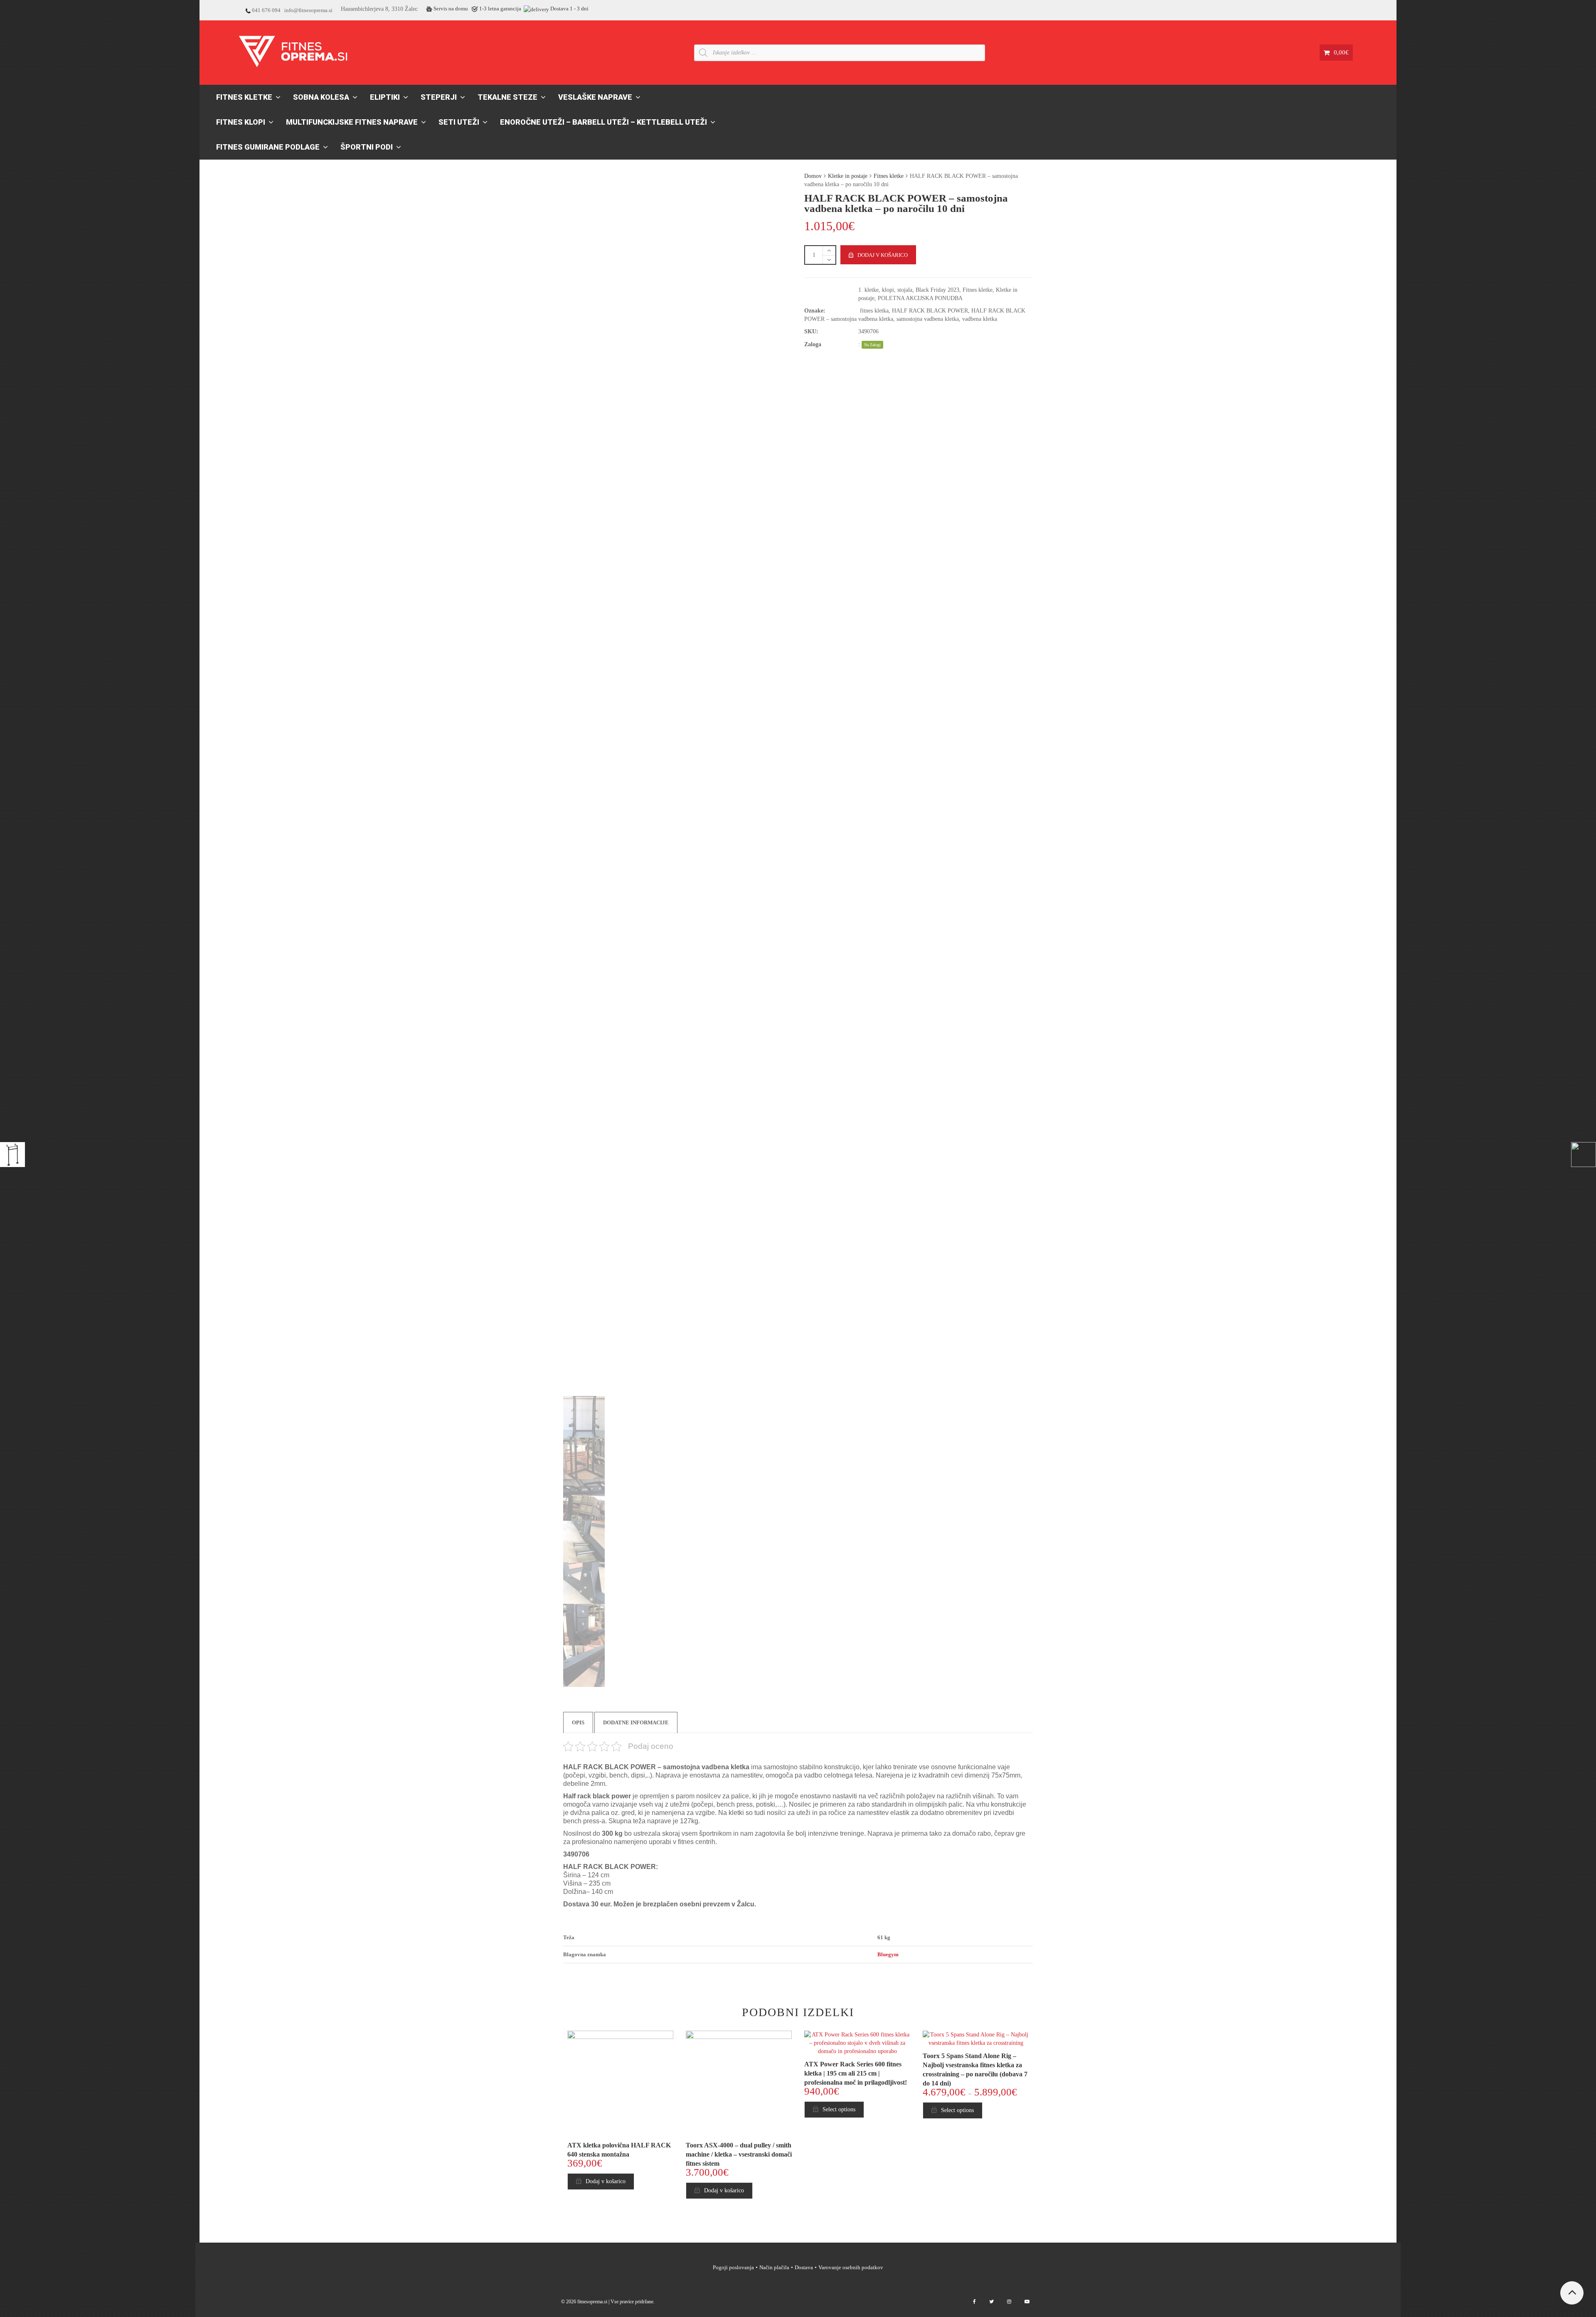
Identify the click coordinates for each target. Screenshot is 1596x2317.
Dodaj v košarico (883, 255)
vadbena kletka (980, 319)
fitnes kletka (874, 311)
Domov (813, 176)
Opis (578, 1722)
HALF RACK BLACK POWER (930, 311)
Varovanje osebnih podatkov (851, 2267)
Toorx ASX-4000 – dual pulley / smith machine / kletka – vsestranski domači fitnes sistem (739, 2154)
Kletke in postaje (848, 176)
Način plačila (774, 2267)
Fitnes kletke (889, 176)
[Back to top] (1572, 2293)
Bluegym (888, 1954)
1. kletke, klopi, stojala (885, 290)
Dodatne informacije (636, 1722)
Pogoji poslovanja (733, 2267)
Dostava (804, 2267)
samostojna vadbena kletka (928, 319)
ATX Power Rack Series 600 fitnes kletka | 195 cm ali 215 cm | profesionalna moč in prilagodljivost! (856, 2073)
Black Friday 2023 (937, 290)
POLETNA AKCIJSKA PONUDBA (920, 298)
